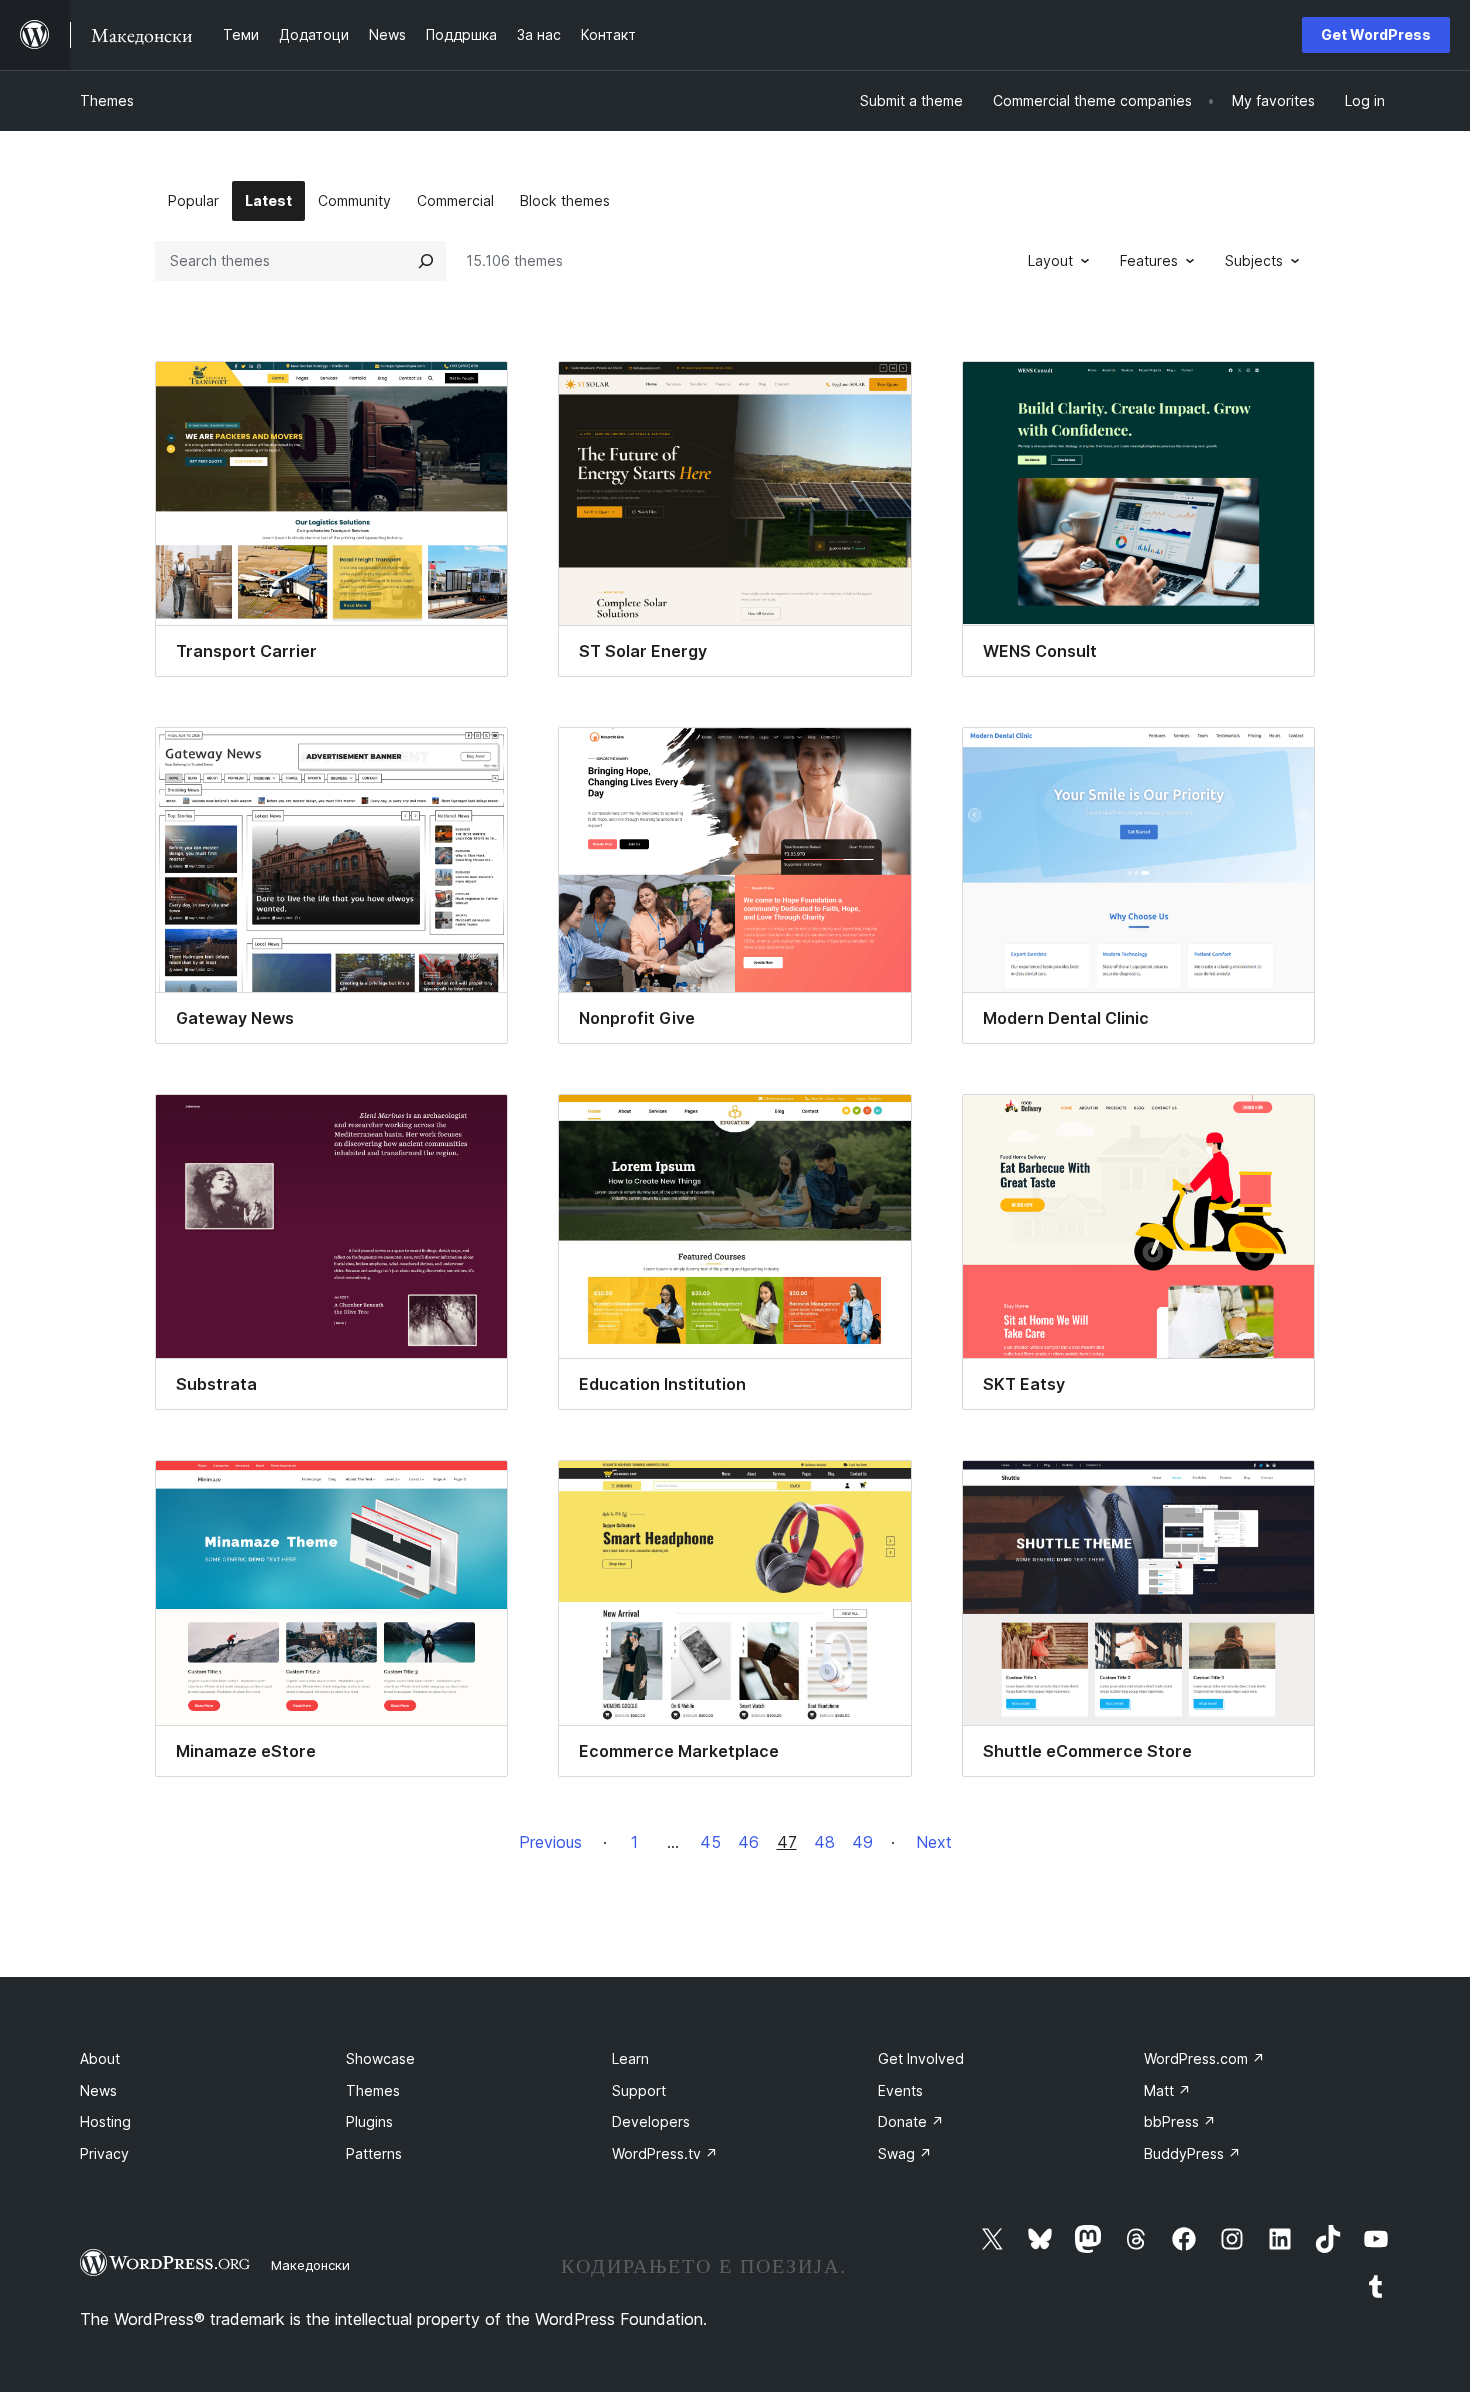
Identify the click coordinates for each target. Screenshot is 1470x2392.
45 (710, 1842)
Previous (550, 1842)
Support (639, 2090)
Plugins (369, 2121)
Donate (911, 2121)
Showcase (380, 2058)
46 (748, 1842)
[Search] (426, 261)
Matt (1167, 2090)
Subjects (1254, 260)
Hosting (105, 2121)
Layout (1050, 260)
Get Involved (921, 2058)
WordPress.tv (665, 2153)
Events (900, 2090)
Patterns (374, 2153)
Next (934, 1842)
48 (824, 1842)
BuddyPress (1192, 2153)
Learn (630, 2058)
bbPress (1180, 2121)
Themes (107, 100)
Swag (905, 2153)
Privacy (104, 2153)
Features (1149, 260)
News (98, 2090)
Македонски (310, 2265)
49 (862, 1842)
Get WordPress (1376, 34)
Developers (651, 2121)
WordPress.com (1204, 2058)
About (100, 2058)
